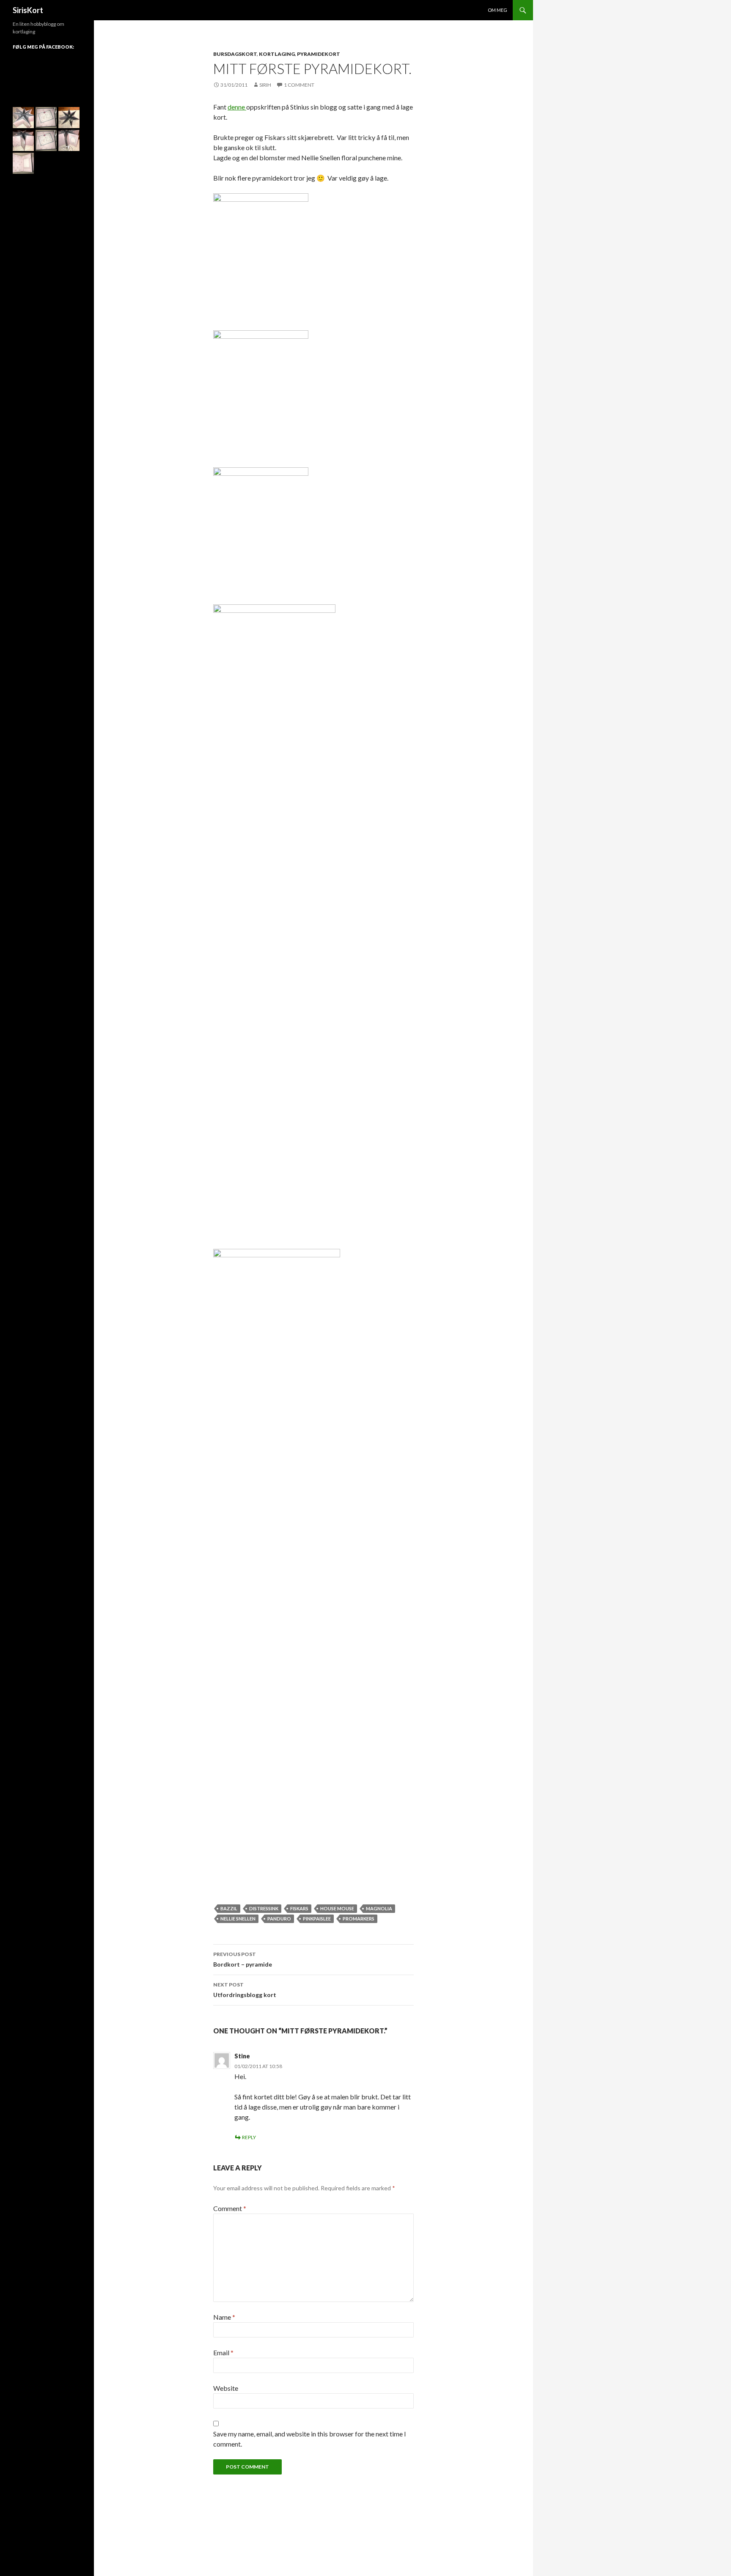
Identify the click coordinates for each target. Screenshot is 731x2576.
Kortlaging (277, 54)
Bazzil (229, 1908)
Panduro (279, 1919)
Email (223, 2352)
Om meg (497, 10)
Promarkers (359, 1919)
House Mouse (337, 1908)
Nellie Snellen (238, 1919)
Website (226, 2388)
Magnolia (379, 1908)
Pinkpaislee (317, 1919)
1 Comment (299, 85)
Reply (249, 2137)
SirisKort (28, 10)
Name (224, 2317)
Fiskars (299, 1908)
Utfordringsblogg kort (245, 1990)
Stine (242, 2056)
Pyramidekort (319, 54)
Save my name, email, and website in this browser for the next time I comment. (310, 2439)
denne (237, 107)
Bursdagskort (235, 54)
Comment (230, 2208)
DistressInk (264, 1908)
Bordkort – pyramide (243, 1959)
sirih (265, 85)
